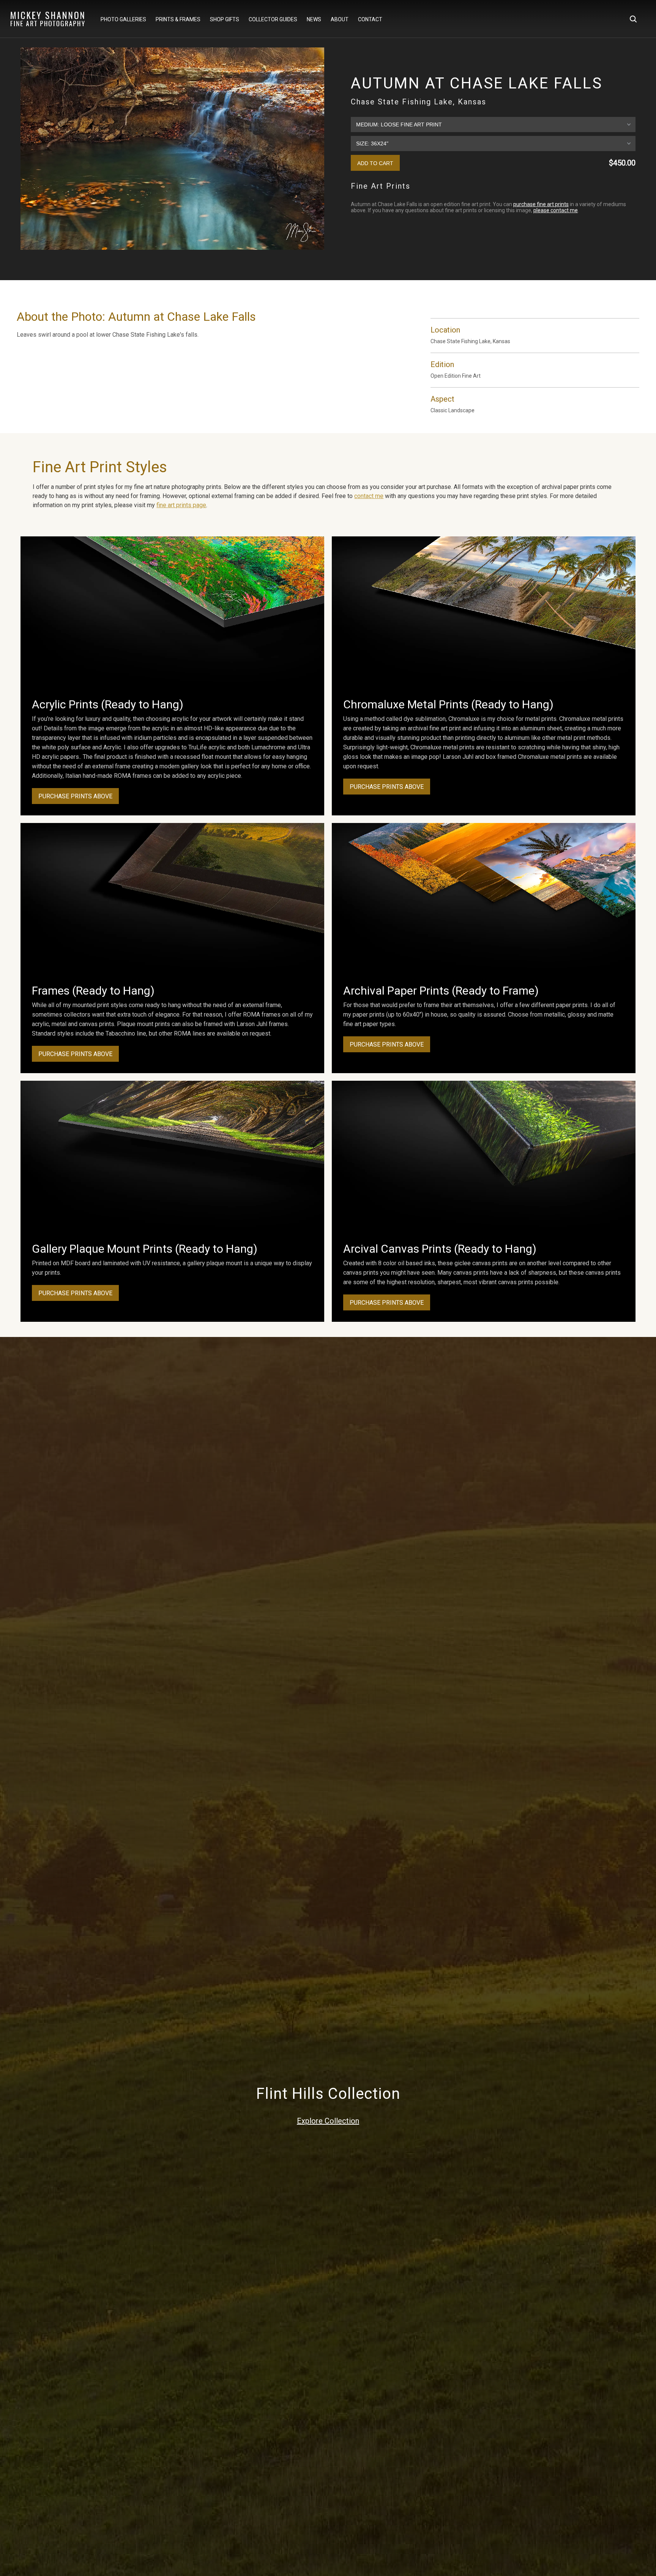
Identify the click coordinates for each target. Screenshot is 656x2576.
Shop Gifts (225, 19)
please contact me (556, 210)
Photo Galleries (123, 19)
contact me (369, 496)
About (340, 19)
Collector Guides (273, 19)
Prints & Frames (178, 19)
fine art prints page (181, 505)
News (314, 19)
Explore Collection (328, 2121)
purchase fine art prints (541, 204)
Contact (370, 19)
